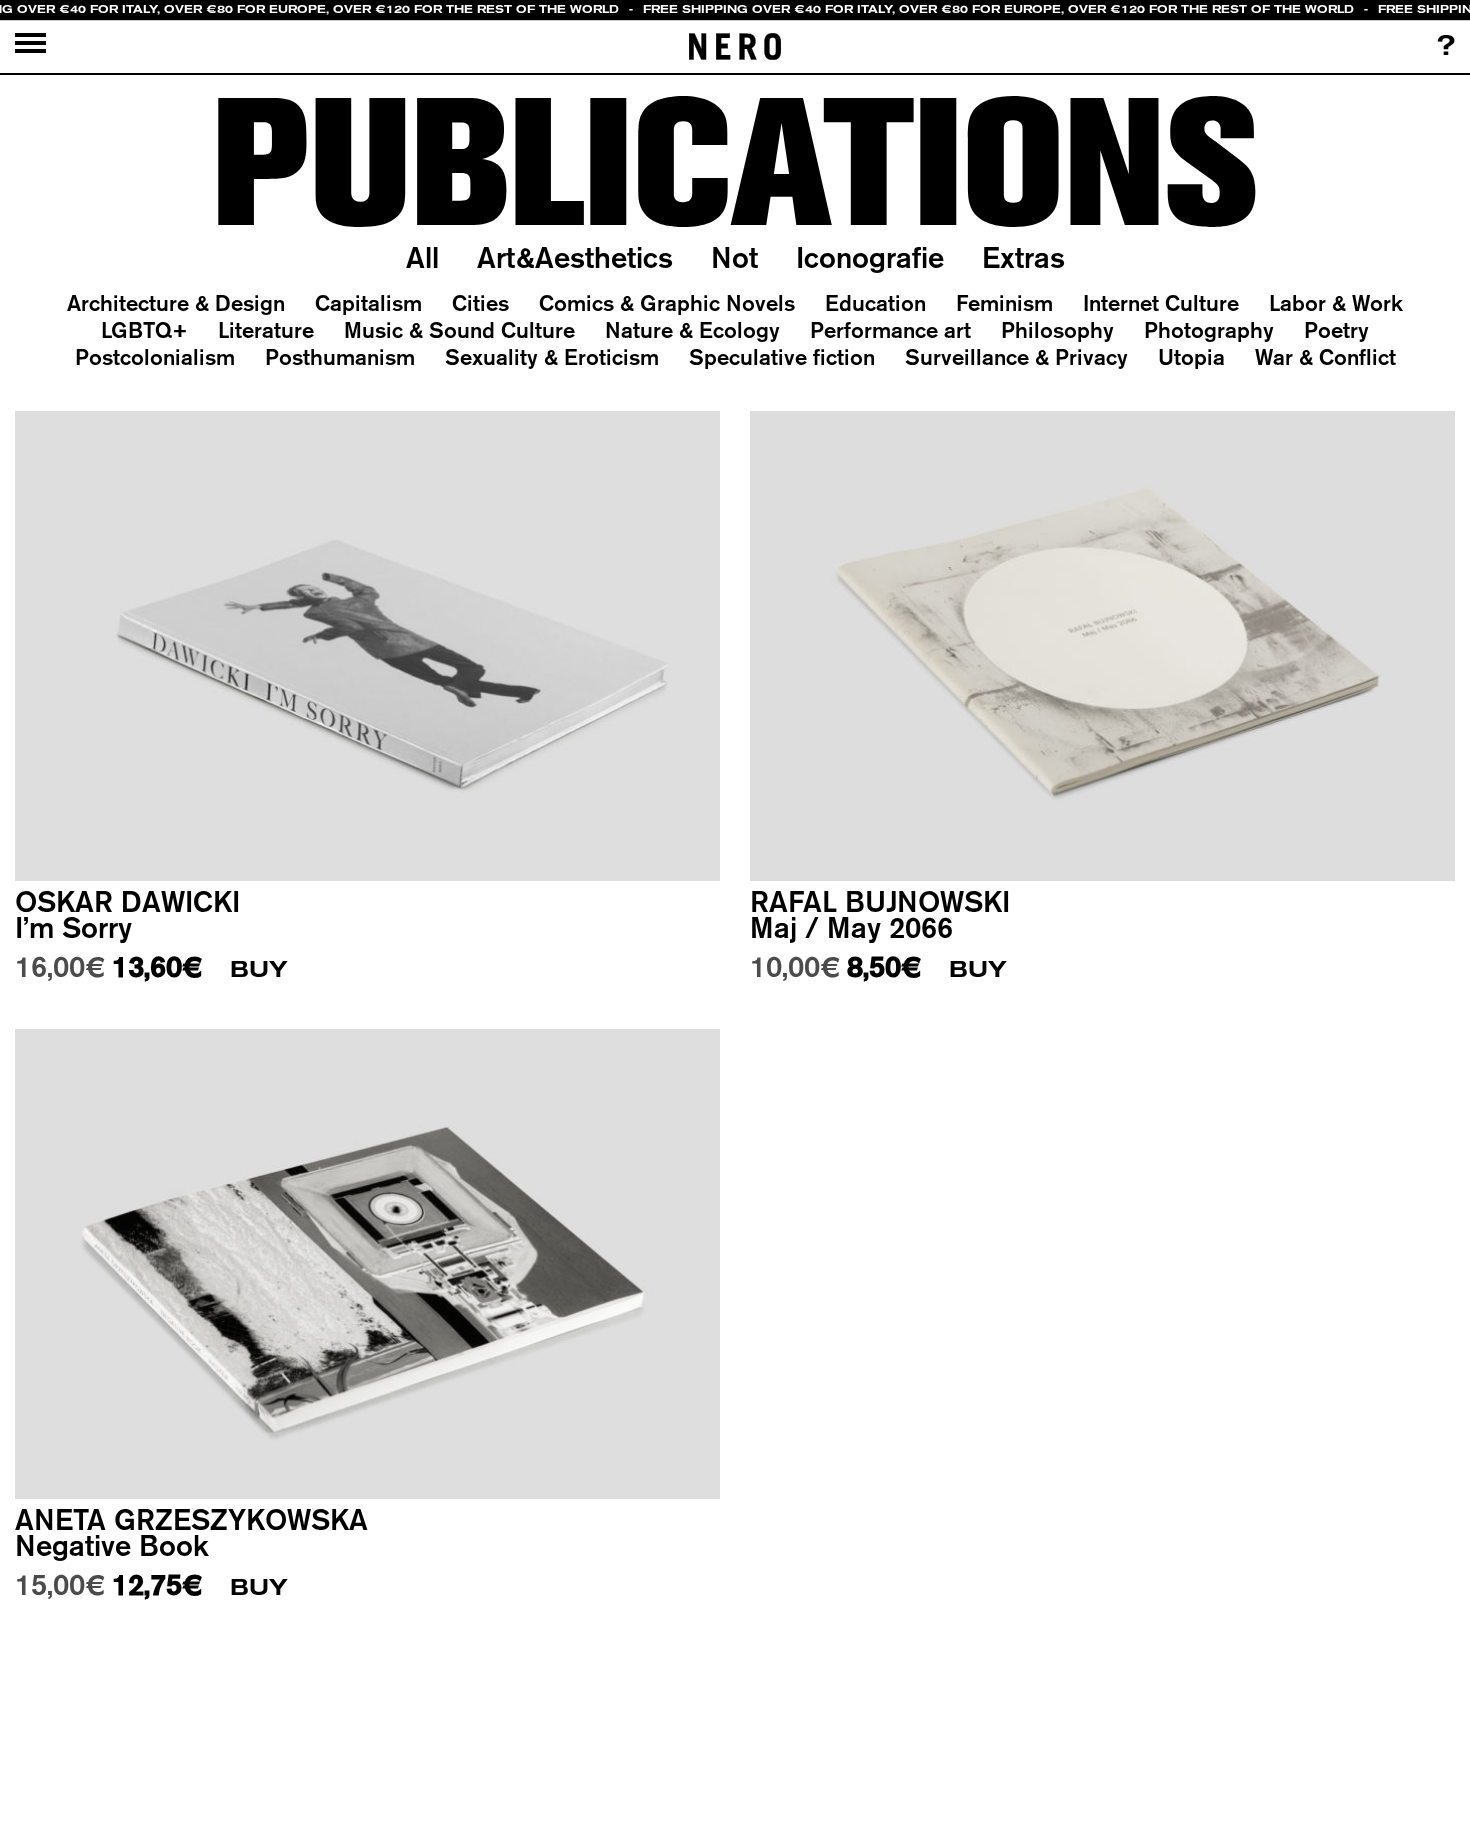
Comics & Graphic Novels (667, 303)
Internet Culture (1161, 303)
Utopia (1191, 357)
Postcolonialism (155, 357)
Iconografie (870, 257)
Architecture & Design (176, 303)
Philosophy (1057, 330)
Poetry (1336, 330)
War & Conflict (1325, 357)
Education (875, 303)
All (422, 257)
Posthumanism (340, 357)
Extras (1023, 257)
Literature (266, 330)
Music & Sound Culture (459, 330)
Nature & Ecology (692, 330)
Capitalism (368, 303)
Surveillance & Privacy (1016, 357)
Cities (480, 303)
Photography (1209, 330)
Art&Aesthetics (575, 257)
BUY (259, 969)
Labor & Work (1336, 303)
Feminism (1004, 303)
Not (734, 257)
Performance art (890, 330)
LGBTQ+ (144, 330)
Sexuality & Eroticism (552, 357)
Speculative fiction (782, 357)
